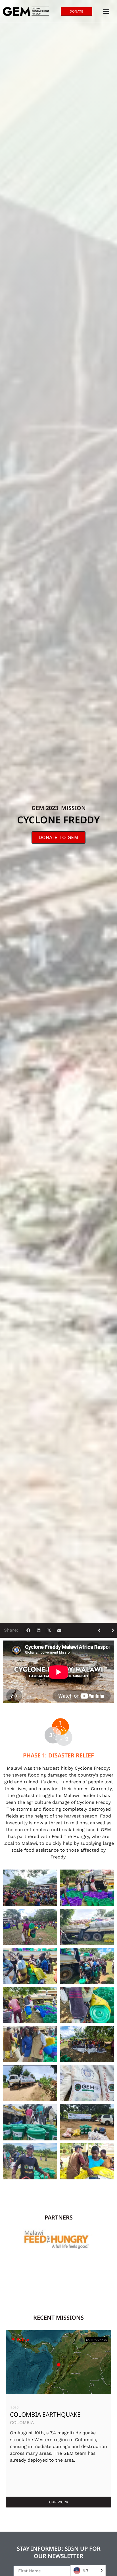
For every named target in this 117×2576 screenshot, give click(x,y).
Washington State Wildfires (55, 2414)
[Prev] (101, 1630)
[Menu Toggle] (106, 11)
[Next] (111, 1630)
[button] (28, 1630)
